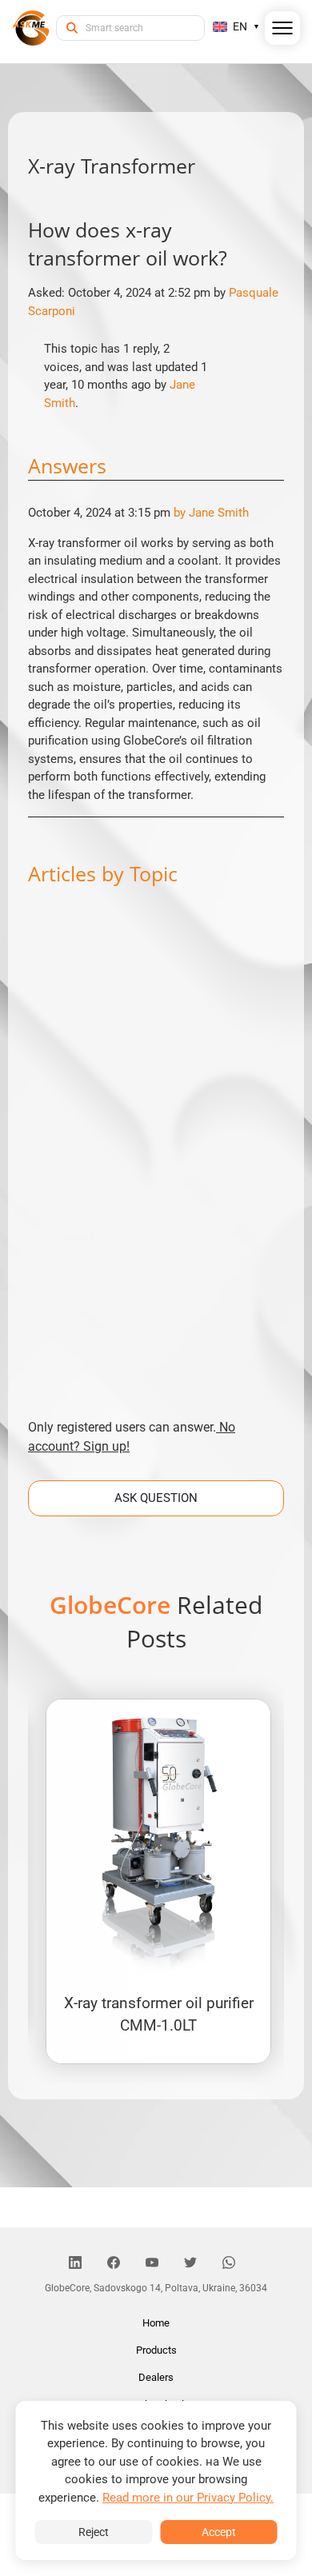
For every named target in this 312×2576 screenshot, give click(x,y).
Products (156, 2350)
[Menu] (283, 31)
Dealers (156, 2377)
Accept (219, 2532)
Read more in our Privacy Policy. (188, 2498)
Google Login (156, 1002)
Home (156, 2323)
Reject (94, 2532)
